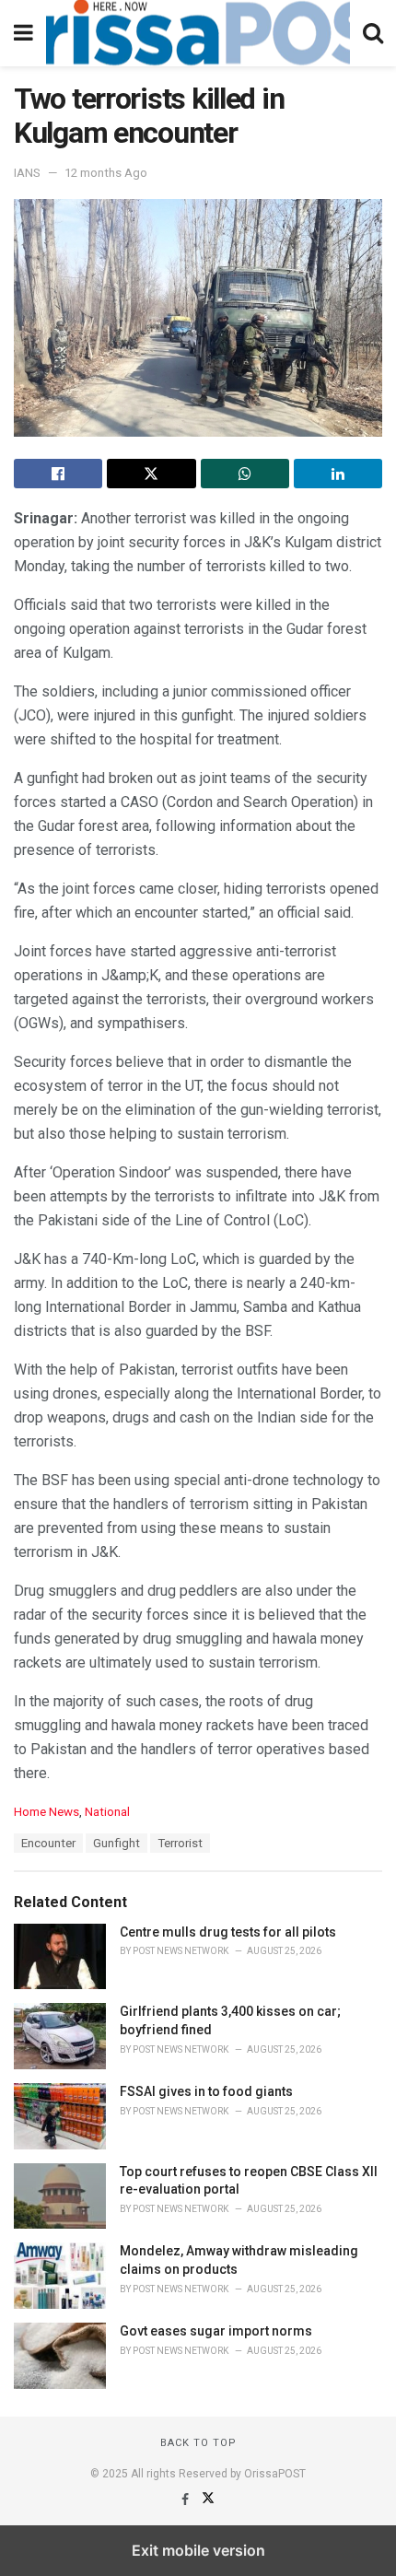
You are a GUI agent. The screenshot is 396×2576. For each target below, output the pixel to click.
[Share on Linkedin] (338, 474)
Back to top (198, 2443)
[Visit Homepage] (198, 33)
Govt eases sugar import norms (216, 2331)
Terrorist (180, 1843)
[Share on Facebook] (58, 474)
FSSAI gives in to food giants (206, 2091)
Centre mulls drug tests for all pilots (228, 1932)
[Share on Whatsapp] (245, 474)
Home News (47, 1812)
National (107, 1812)
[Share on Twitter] (151, 474)
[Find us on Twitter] (208, 2500)
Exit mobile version (198, 2550)
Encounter (48, 1843)
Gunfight (116, 1843)
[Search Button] (373, 33)
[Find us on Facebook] (186, 2500)
